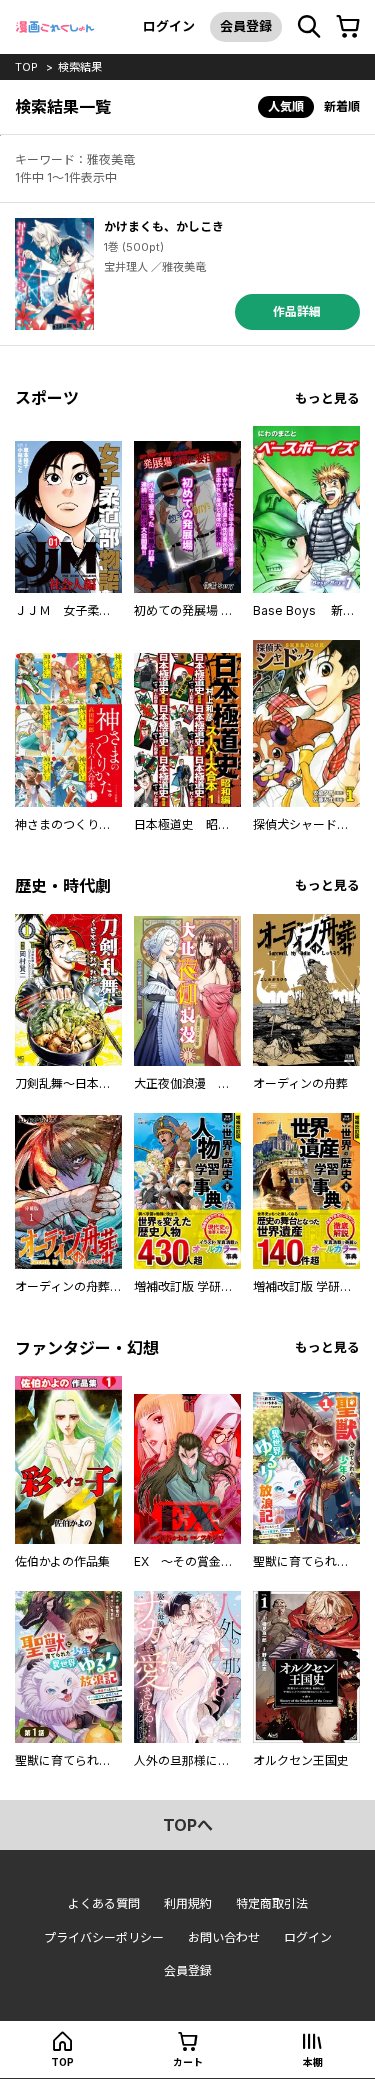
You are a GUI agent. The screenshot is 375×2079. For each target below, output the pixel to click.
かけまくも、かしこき (164, 226)
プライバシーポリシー (104, 1937)
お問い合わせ (224, 1937)
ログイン (169, 26)
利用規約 (188, 1903)
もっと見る (327, 398)
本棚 (313, 2062)
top (26, 67)
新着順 (342, 106)
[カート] (348, 27)
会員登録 (246, 26)
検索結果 (80, 67)
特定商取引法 (272, 1903)
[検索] (309, 27)
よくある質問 (104, 1903)
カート (188, 2062)
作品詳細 (297, 311)
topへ (188, 1825)
